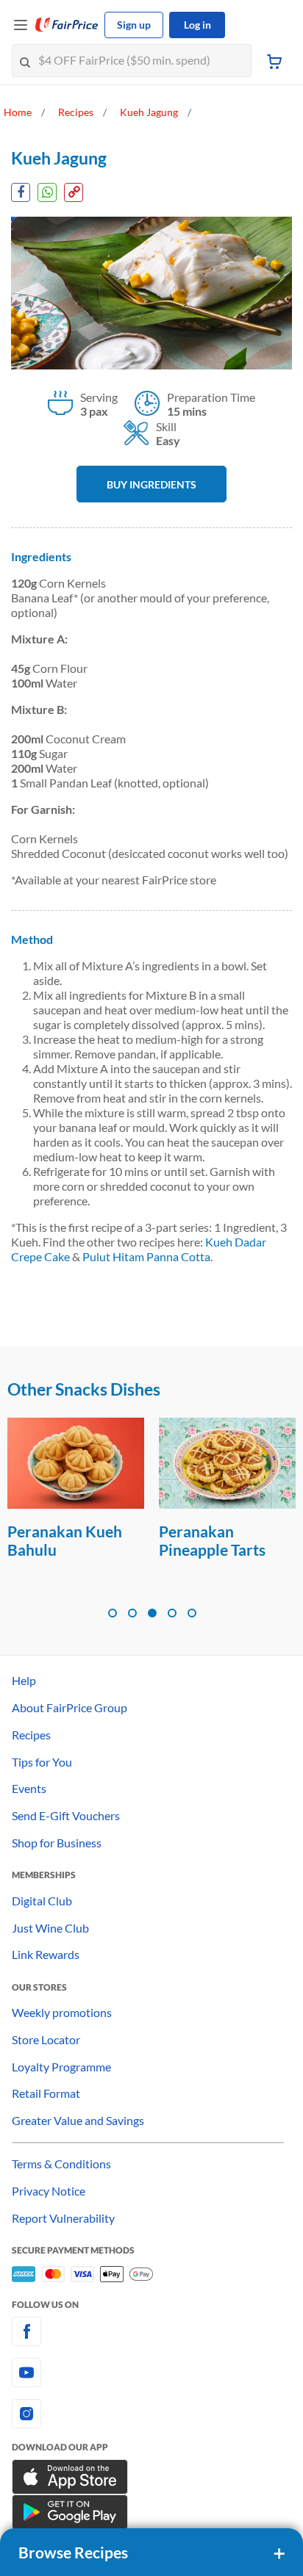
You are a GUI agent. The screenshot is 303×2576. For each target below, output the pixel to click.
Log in (197, 25)
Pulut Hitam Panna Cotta (146, 1256)
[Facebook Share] (21, 192)
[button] (113, 1613)
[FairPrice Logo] (67, 25)
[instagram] (151, 2414)
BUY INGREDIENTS (151, 484)
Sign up (134, 25)
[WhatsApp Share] (47, 192)
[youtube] (151, 2373)
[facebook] (151, 2331)
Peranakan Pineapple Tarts (212, 1540)
